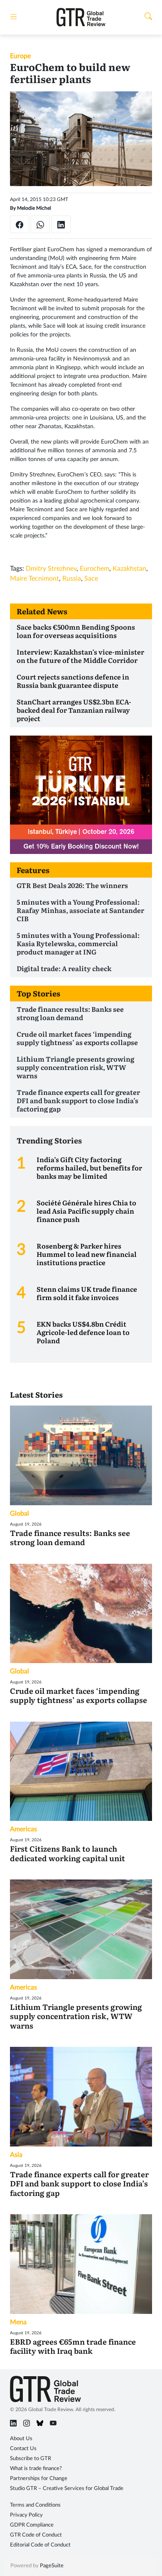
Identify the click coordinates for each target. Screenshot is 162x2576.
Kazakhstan (129, 569)
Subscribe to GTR (31, 2459)
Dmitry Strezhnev (51, 569)
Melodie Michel (34, 208)
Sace (91, 579)
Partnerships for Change (39, 2479)
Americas (23, 1829)
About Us (21, 2439)
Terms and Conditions (35, 2505)
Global (20, 1514)
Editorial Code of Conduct (40, 2545)
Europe (20, 56)
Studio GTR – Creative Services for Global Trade (67, 2489)
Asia (16, 2155)
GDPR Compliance (32, 2525)
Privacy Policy (26, 2515)
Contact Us (23, 2449)
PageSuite (52, 2566)
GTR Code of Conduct (36, 2535)
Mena (18, 2322)
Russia (72, 579)
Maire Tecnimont (34, 579)
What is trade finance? (36, 2469)
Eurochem (94, 569)
